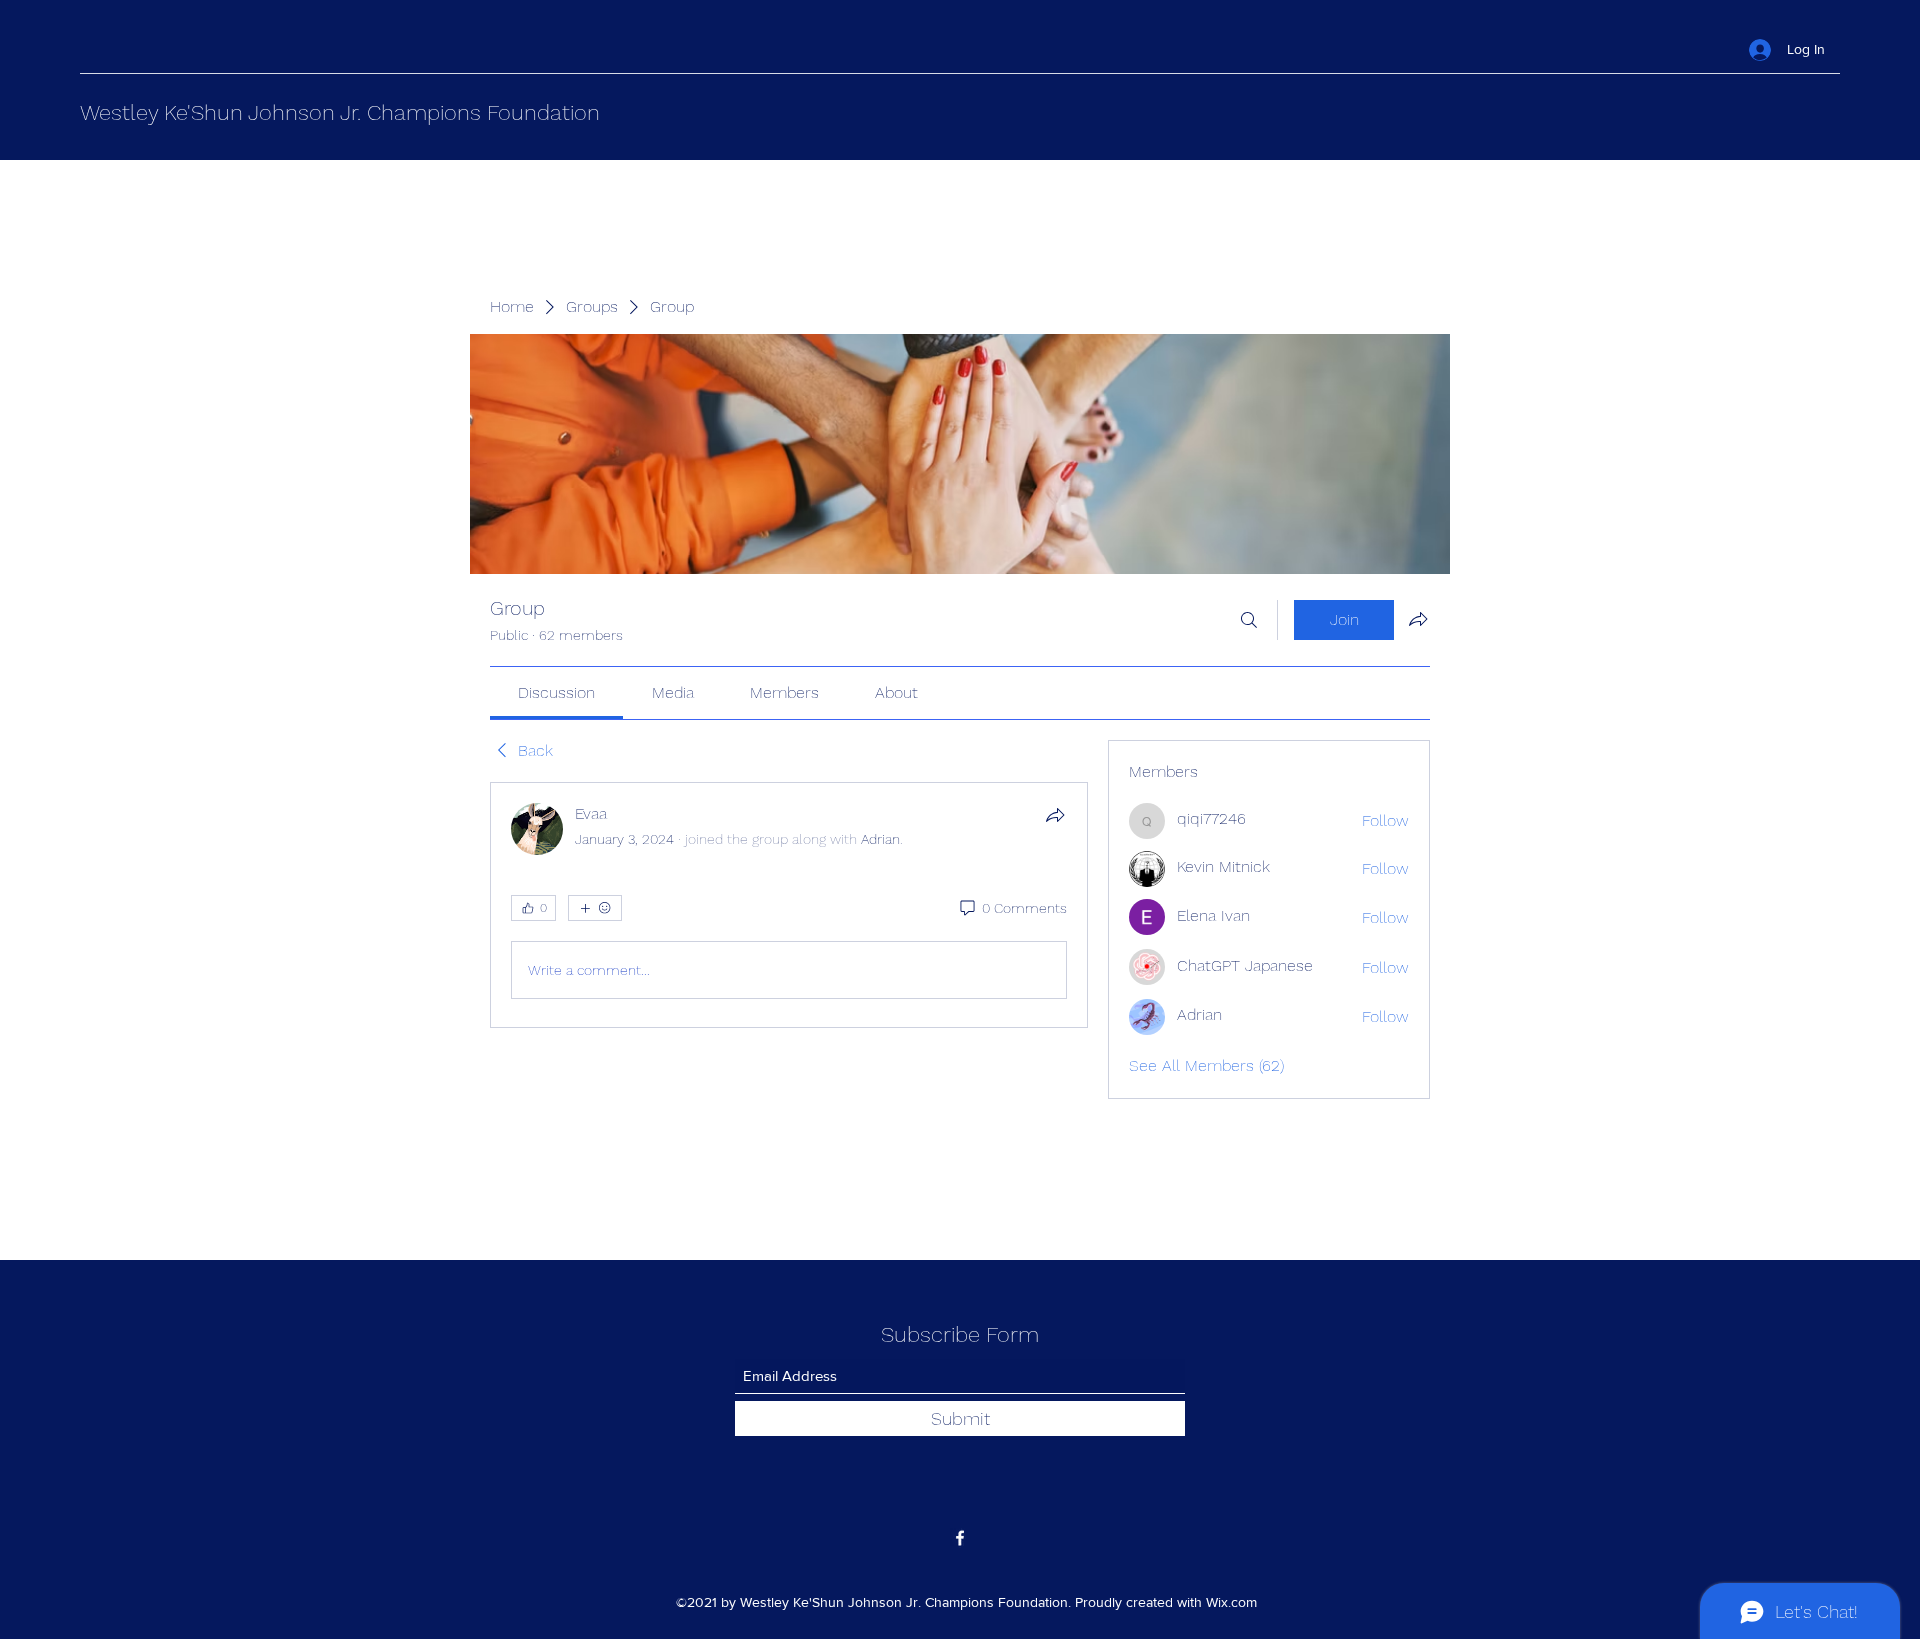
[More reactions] (595, 908)
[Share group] (1418, 619)
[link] (556, 692)
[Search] (1249, 620)
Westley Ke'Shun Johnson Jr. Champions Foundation (340, 112)
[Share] (1055, 815)
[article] (789, 905)
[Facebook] (960, 1538)
